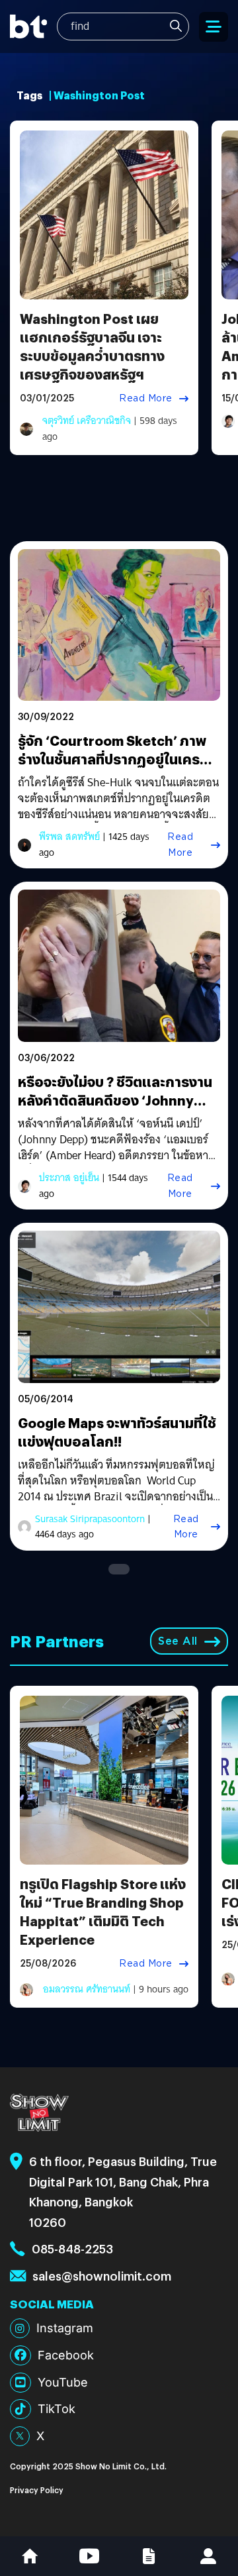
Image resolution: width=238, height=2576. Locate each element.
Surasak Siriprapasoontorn (90, 1519)
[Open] (214, 27)
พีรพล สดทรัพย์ (69, 837)
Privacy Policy (37, 2490)
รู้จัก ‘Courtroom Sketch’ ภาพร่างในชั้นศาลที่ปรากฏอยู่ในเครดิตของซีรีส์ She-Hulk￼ (118, 759)
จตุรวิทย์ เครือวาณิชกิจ (87, 421)
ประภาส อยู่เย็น (69, 1178)
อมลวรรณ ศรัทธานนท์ (87, 1989)
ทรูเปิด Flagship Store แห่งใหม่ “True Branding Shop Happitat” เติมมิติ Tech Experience (103, 1911)
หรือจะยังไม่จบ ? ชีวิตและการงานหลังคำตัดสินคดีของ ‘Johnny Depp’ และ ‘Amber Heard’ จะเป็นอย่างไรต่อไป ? (118, 1109)
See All (178, 1641)
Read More (146, 398)
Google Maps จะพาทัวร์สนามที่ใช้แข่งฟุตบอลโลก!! (117, 1432)
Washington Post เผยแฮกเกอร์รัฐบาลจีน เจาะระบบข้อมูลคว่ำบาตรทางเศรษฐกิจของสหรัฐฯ (92, 346)
